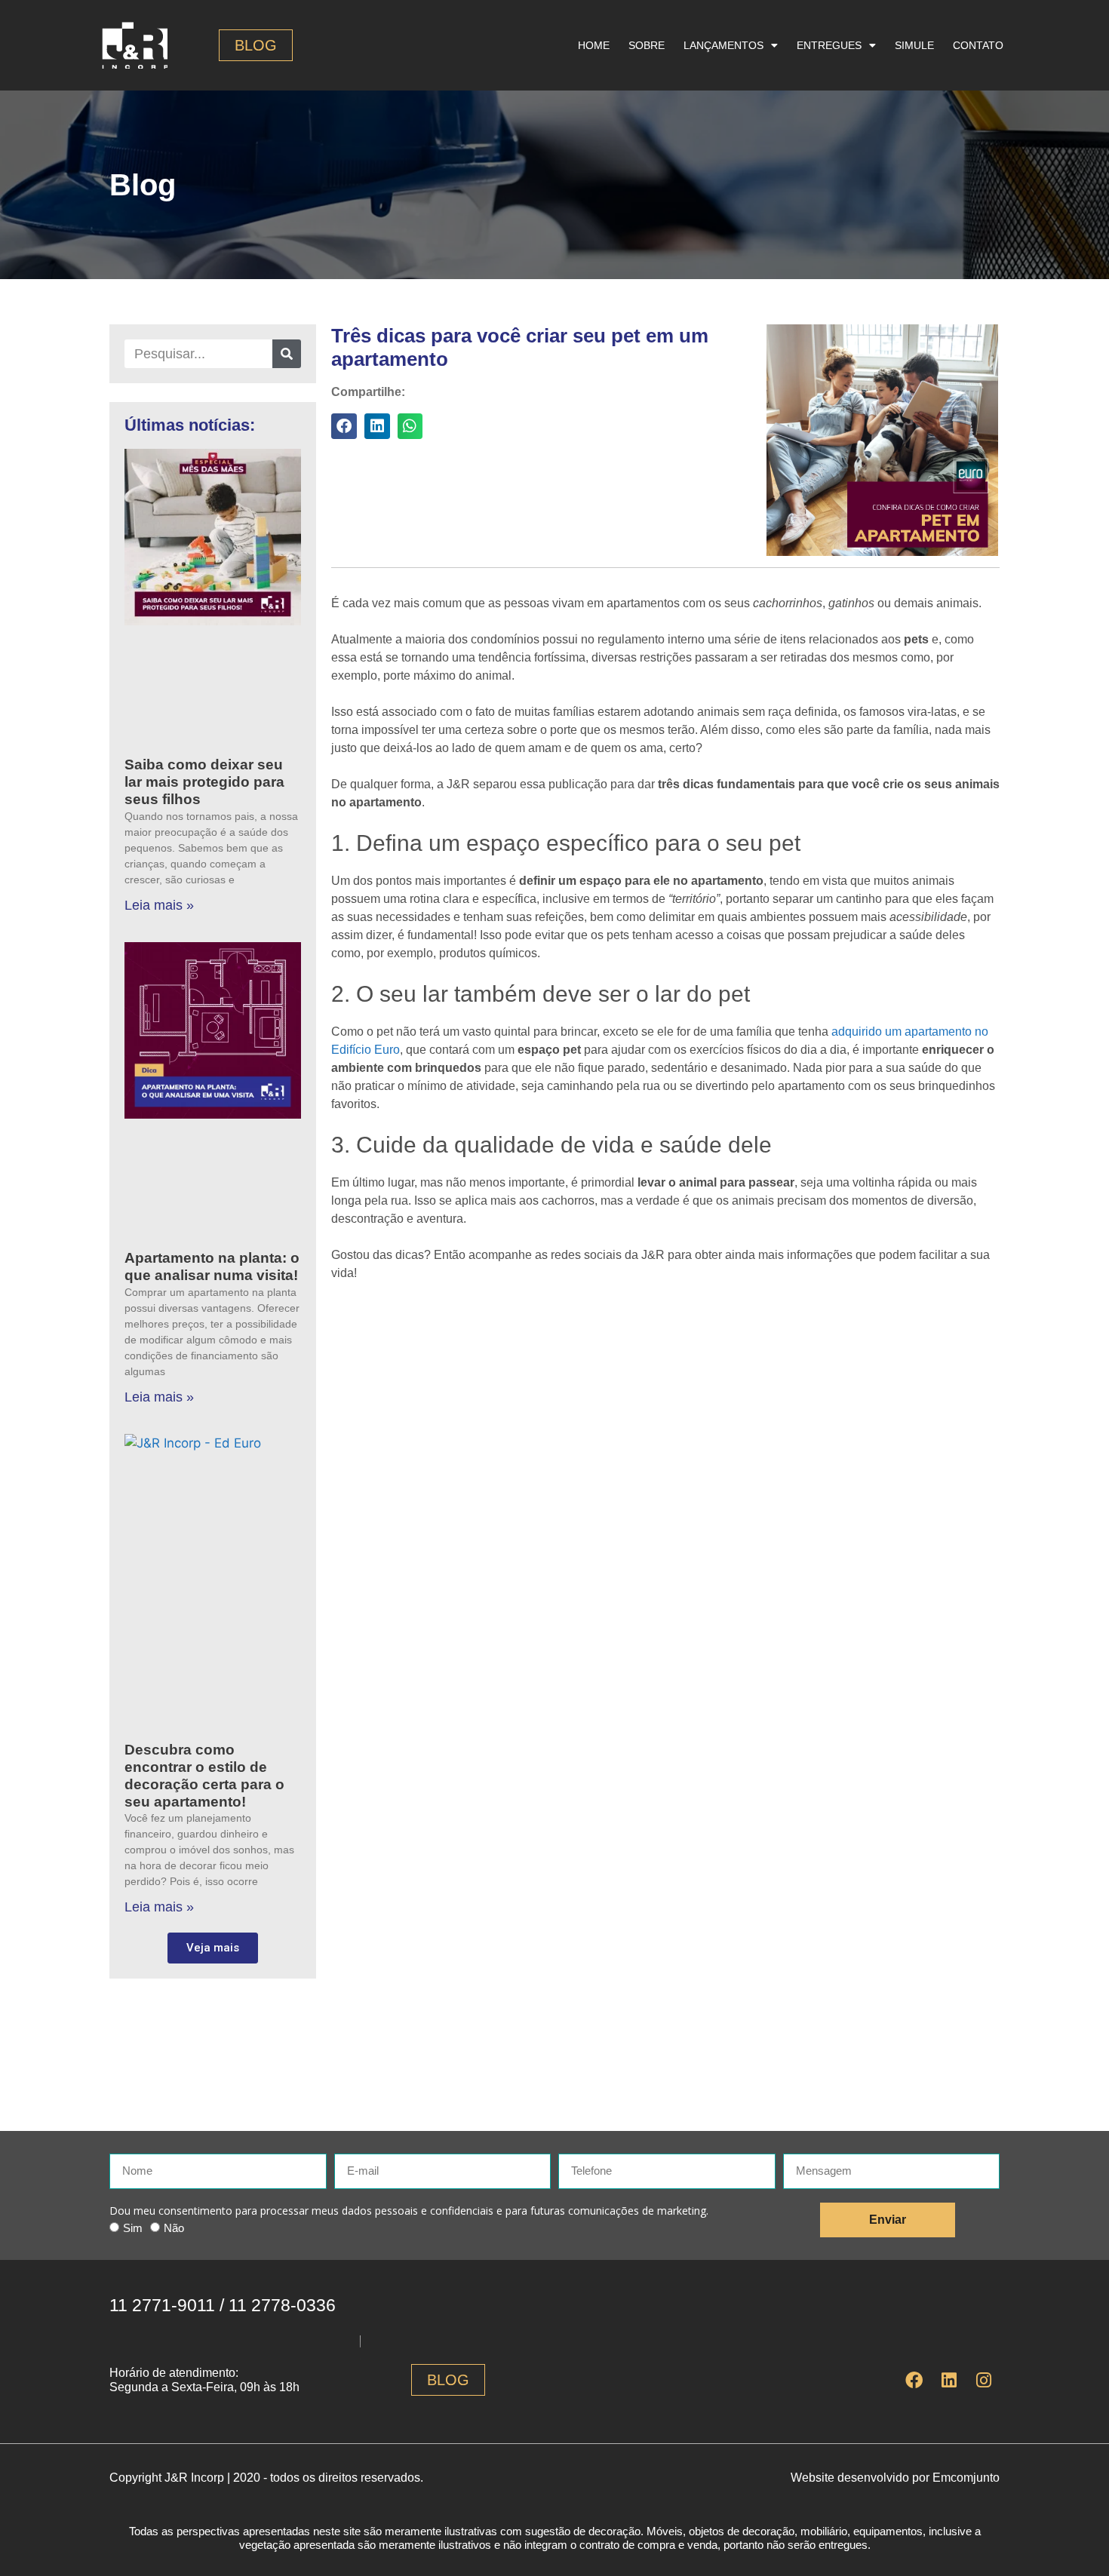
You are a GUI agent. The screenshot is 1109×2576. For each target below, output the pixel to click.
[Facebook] (914, 2380)
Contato (978, 45)
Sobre (647, 45)
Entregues (829, 45)
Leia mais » (159, 905)
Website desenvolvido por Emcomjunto (895, 2478)
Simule (914, 45)
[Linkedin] (949, 2380)
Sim (133, 2228)
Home (594, 45)
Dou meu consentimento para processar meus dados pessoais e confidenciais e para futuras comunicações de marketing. (409, 2211)
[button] (344, 426)
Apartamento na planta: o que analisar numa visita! (212, 1267)
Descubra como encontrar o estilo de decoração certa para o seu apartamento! (204, 1775)
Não (174, 2228)
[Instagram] (984, 2380)
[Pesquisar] (287, 354)
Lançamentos (723, 45)
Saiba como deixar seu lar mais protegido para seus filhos (204, 782)
